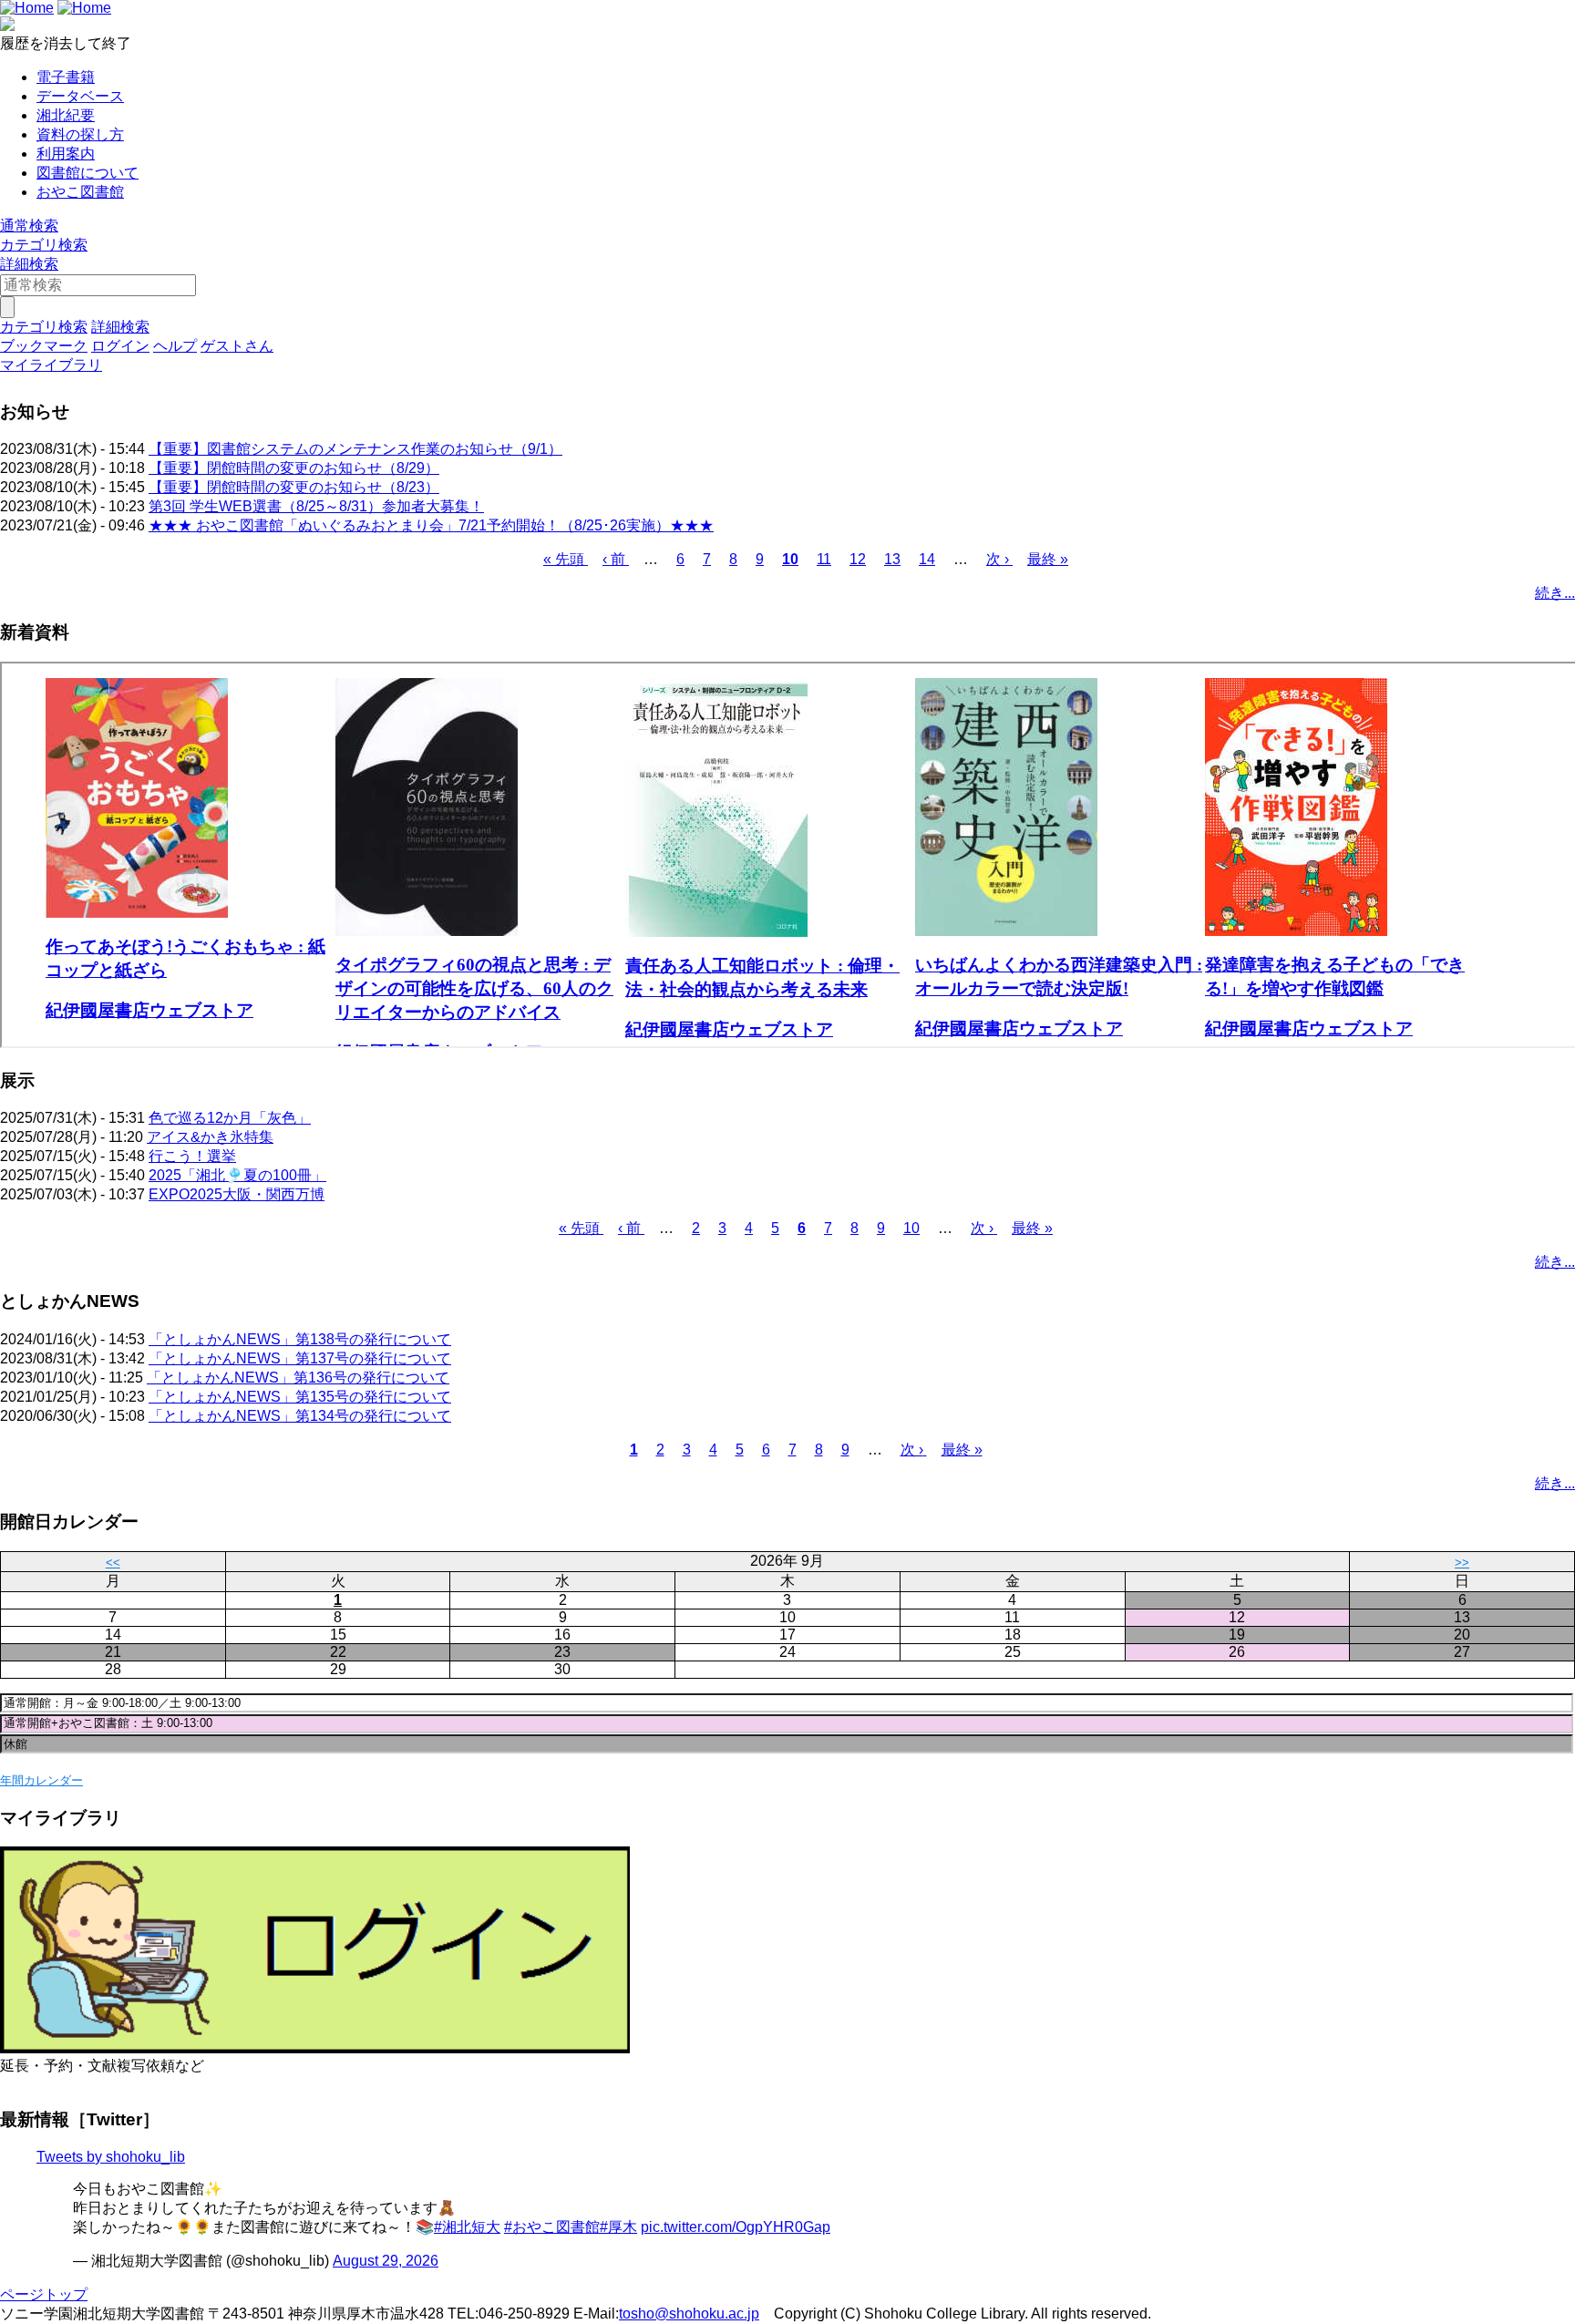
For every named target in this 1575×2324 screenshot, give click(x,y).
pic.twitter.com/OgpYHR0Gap (736, 2227)
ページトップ (44, 2294)
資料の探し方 (80, 134)
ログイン (120, 346)
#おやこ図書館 (552, 2227)
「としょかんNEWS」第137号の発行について (300, 1358)
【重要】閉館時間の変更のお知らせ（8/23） (294, 487)
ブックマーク (44, 346)
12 (858, 559)
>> (1462, 1563)
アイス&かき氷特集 (210, 1137)
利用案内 (66, 154)
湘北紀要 (66, 115)
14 (927, 559)
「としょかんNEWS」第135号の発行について (300, 1397)
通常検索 (29, 226)
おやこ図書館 (80, 192)
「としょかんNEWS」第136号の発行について (298, 1378)
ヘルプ (175, 346)
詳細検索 (29, 264)
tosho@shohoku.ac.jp (689, 2314)
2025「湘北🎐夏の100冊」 (237, 1175)
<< (113, 1563)
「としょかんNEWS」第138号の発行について (300, 1339)
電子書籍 (66, 77)
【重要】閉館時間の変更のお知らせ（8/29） (294, 468)
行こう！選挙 (192, 1156)
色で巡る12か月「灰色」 (230, 1118)
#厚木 (618, 2227)
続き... (1555, 593)
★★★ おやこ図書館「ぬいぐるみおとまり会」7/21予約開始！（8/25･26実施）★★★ (431, 525)
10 (790, 559)
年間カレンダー (41, 1780)
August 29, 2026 (386, 2261)
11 (824, 559)
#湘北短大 (467, 2227)
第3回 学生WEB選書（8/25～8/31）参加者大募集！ (316, 506)
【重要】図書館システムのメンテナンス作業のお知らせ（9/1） (355, 449)
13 (892, 559)
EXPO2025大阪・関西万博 (237, 1194)
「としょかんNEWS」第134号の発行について (300, 1416)
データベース (80, 96)
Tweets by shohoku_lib (111, 2157)
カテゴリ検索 (44, 245)
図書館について (87, 173)
